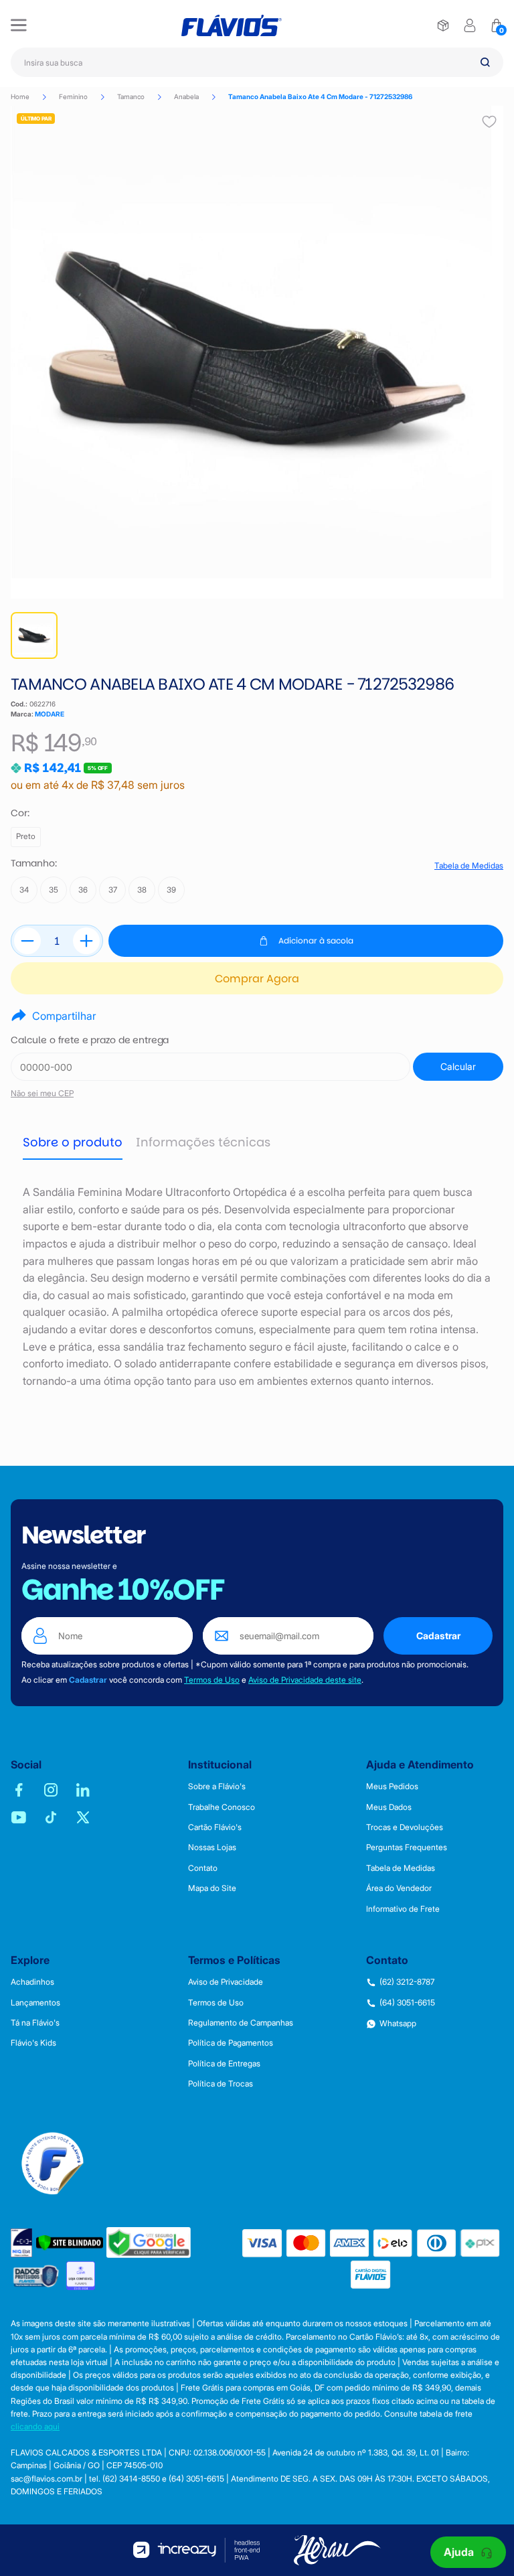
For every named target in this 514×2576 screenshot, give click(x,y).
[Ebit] (22, 2243)
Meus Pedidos (392, 1787)
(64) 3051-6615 (407, 2003)
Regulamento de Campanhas (241, 2023)
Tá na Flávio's (35, 2023)
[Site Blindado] (70, 2243)
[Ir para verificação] (443, 25)
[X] (83, 1817)
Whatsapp (398, 2024)
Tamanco (131, 96)
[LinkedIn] (83, 1790)
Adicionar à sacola (316, 940)
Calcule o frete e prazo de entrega (90, 1040)
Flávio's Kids (33, 2043)
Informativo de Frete (403, 1909)
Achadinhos (32, 1982)
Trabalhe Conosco (222, 1807)
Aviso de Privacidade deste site (305, 1680)
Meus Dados (389, 1807)
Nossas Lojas (212, 1847)
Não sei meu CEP (42, 1093)
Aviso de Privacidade (226, 1982)
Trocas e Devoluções (405, 1827)
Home (20, 96)
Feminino (73, 96)
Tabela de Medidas (469, 866)
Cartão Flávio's (215, 1827)
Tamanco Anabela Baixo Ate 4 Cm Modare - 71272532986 (320, 96)
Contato (203, 1868)
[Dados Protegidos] (37, 2276)
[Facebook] (19, 1790)
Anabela (186, 96)
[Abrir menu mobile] (19, 25)
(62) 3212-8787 (407, 1982)
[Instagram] (51, 1790)
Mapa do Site (212, 1888)
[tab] (73, 1143)
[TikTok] (51, 1817)
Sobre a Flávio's (217, 1787)
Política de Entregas (224, 2064)
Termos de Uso (212, 1680)
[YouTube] (19, 1817)
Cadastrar (438, 1636)
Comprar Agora (257, 979)
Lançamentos (35, 2003)
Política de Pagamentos (231, 2043)
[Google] (149, 2243)
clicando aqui (35, 2426)
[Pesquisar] (485, 62)
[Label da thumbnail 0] (34, 635)
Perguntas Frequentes (407, 1847)
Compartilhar (64, 1016)
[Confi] (81, 2276)
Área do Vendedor (399, 1888)
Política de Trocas (221, 2084)
